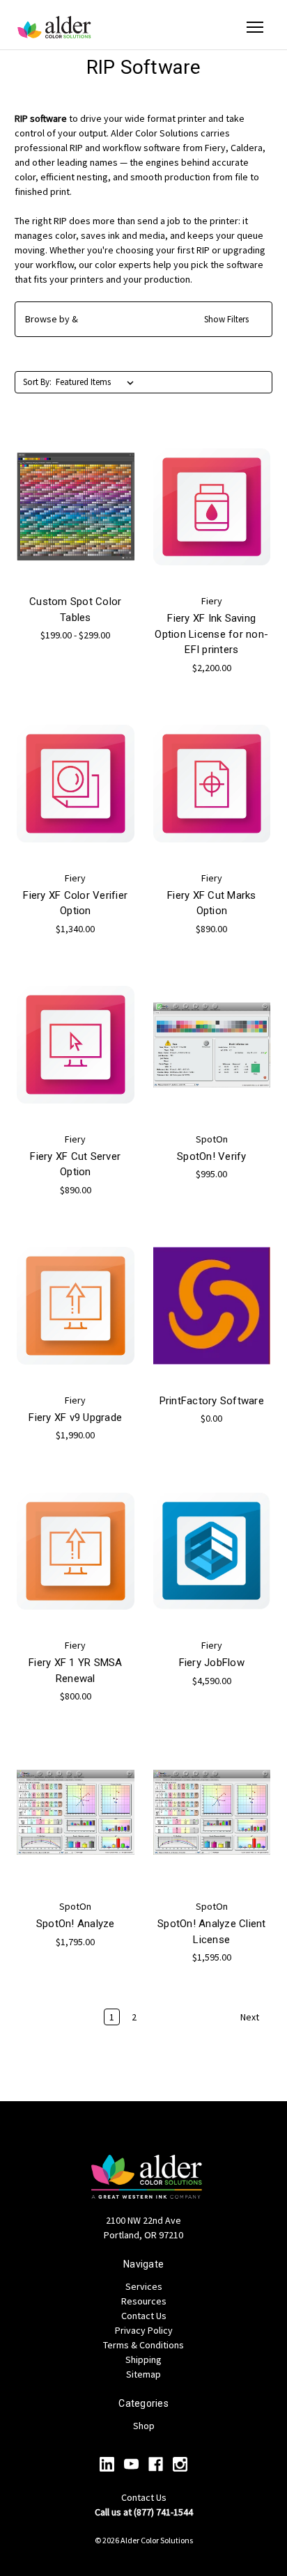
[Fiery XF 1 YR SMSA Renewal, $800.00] (76, 1551)
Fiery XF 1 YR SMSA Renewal (76, 1671)
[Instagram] (180, 2464)
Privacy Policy (144, 2330)
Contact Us (144, 2316)
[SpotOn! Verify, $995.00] (212, 1045)
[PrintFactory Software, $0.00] (212, 1306)
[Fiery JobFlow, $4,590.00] (212, 1551)
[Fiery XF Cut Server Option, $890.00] (76, 1045)
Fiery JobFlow (212, 1663)
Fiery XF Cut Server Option (75, 1164)
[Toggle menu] (255, 27)
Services (144, 2286)
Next (251, 2018)
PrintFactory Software (212, 1401)
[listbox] (98, 382)
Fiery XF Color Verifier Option (75, 903)
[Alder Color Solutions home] (54, 27)
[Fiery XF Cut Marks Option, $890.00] (212, 784)
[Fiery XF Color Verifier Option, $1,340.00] (76, 784)
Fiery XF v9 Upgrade (75, 1417)
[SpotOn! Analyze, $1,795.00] (76, 1812)
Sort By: (37, 382)
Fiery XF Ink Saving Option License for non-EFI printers (211, 634)
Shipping (143, 2359)
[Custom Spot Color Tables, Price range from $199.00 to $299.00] (76, 507)
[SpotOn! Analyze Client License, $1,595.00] (212, 1812)
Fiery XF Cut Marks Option (212, 903)
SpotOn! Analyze (76, 1924)
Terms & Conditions (143, 2345)
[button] (143, 319)
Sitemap (143, 2374)
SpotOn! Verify (212, 1156)
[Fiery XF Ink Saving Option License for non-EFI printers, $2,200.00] (212, 507)
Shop (144, 2426)
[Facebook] (156, 2464)
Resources (144, 2301)
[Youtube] (131, 2464)
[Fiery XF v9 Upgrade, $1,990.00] (76, 1306)
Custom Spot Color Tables (75, 610)
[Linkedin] (107, 2464)
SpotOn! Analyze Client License (212, 1932)
